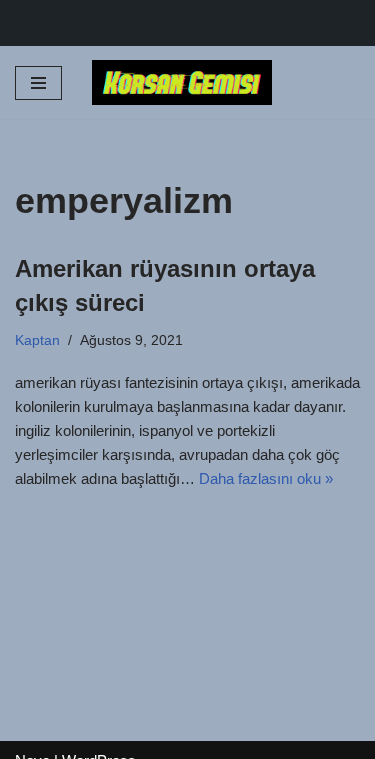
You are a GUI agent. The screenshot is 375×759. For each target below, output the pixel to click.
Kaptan (37, 340)
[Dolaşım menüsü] (38, 83)
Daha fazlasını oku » (266, 478)
